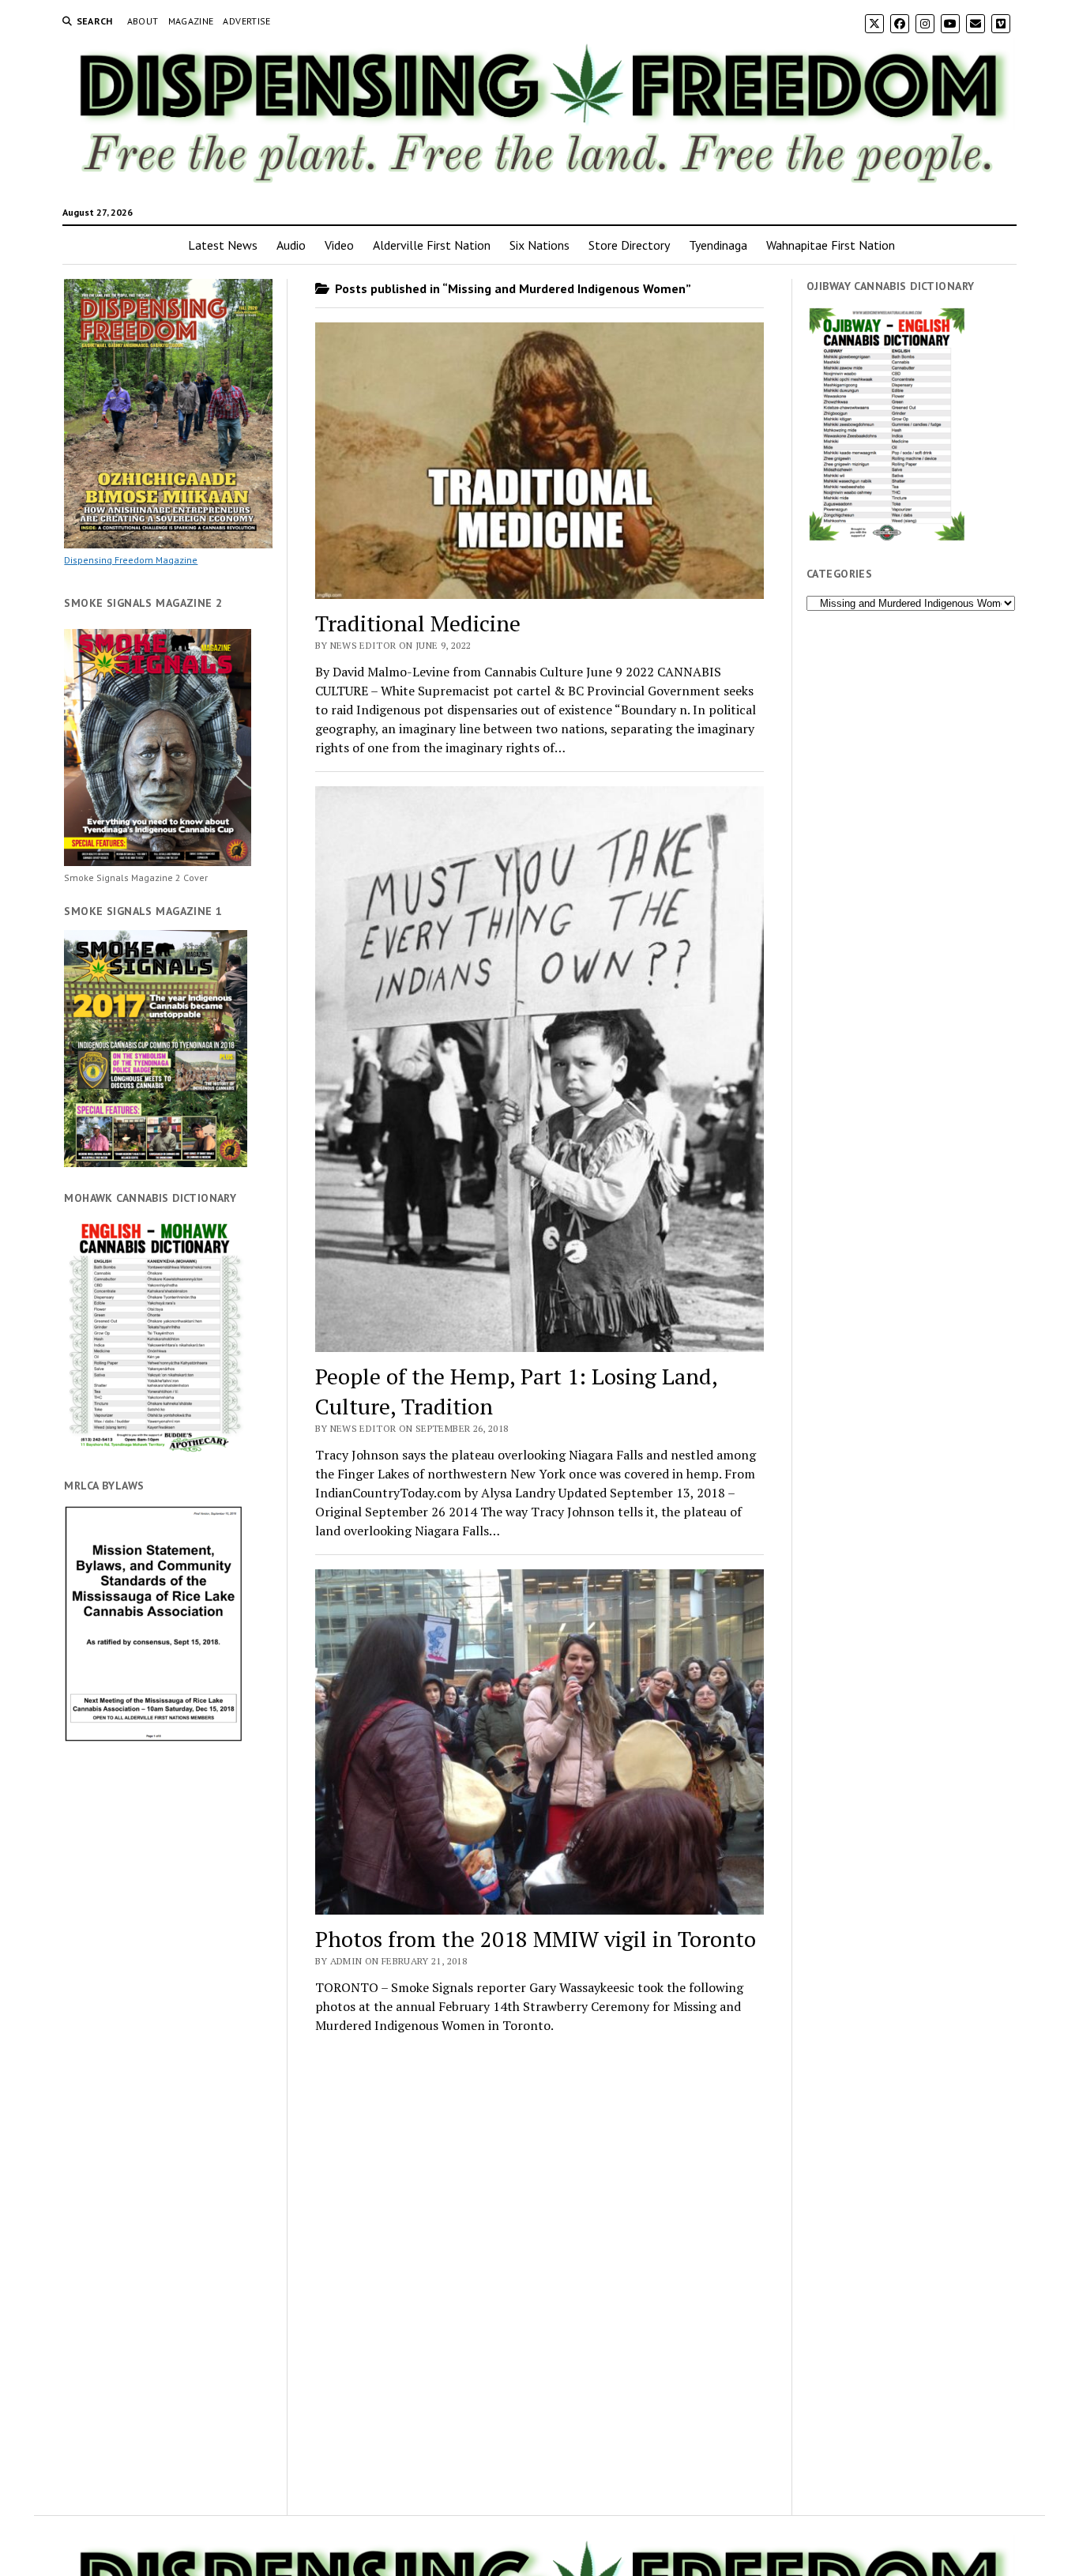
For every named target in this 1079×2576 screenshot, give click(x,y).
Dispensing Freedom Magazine (131, 560)
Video (339, 245)
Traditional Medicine (418, 623)
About (143, 21)
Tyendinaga (718, 245)
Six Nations (539, 245)
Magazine (191, 21)
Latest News (223, 245)
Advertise (246, 21)
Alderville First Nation (432, 245)
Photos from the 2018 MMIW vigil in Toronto (536, 1939)
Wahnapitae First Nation (831, 245)
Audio (291, 245)
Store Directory (629, 245)
